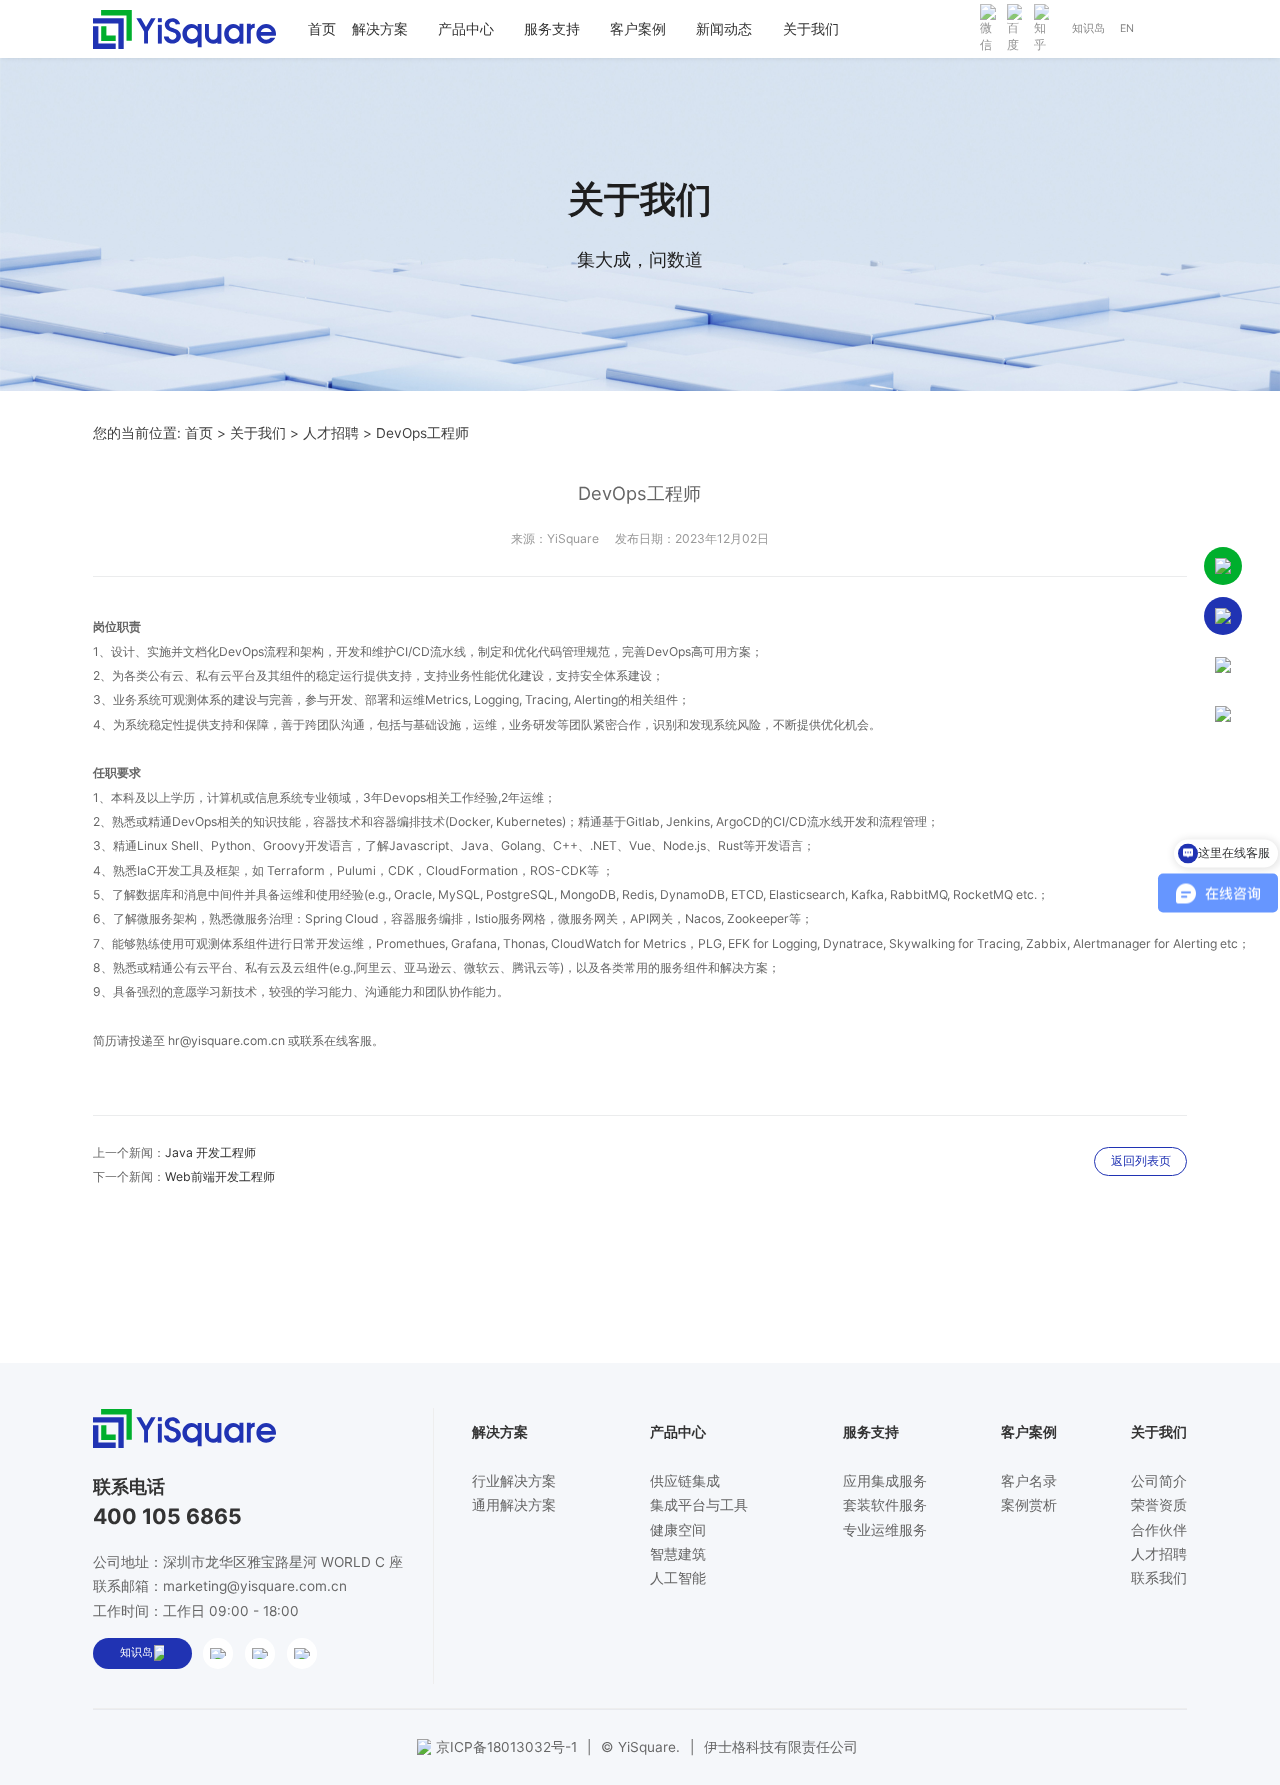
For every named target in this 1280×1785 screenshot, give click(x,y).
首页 (199, 433)
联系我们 (1159, 1578)
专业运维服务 (885, 1530)
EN (1127, 28)
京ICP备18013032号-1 (506, 1747)
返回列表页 (1141, 1160)
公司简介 (1159, 1481)
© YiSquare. (640, 1747)
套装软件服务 (885, 1505)
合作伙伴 (1159, 1530)
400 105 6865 (167, 1516)
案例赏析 (1029, 1505)
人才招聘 (331, 433)
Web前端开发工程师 (220, 1176)
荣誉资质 (1159, 1505)
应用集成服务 (885, 1481)
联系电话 (129, 1486)
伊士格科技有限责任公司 (781, 1747)
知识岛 (1088, 28)
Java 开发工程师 (210, 1152)
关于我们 (258, 433)
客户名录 (1029, 1481)
